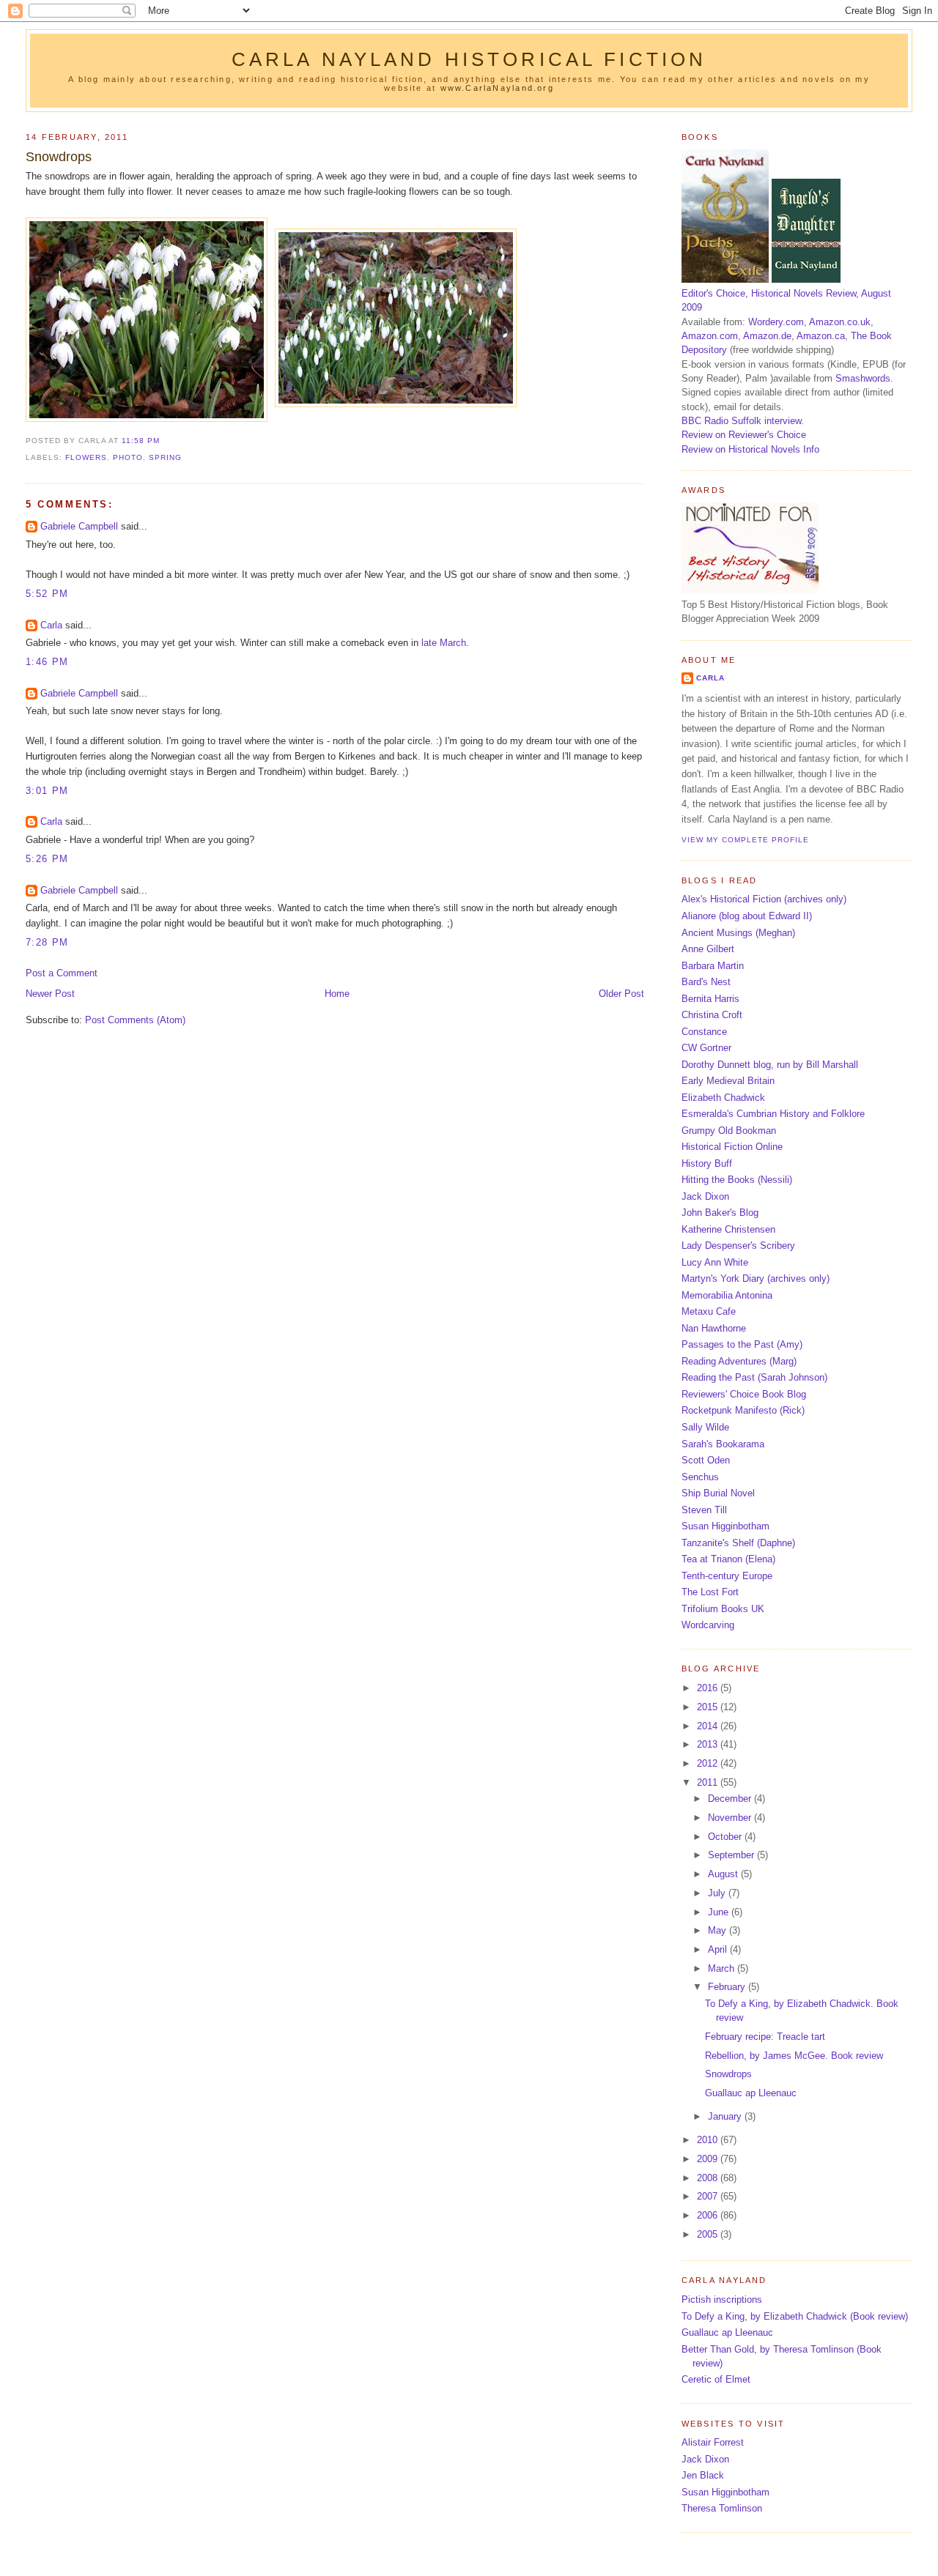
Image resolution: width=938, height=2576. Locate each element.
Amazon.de (767, 336)
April (719, 1949)
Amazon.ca (821, 336)
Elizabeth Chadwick (723, 1098)
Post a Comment (62, 973)
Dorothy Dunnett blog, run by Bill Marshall (770, 1065)
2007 (709, 2196)
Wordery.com (776, 322)
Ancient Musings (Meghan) (738, 933)
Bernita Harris (710, 999)
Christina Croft (712, 1015)
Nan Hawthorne (714, 1328)
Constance (704, 1032)
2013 (709, 1744)
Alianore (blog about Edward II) (747, 916)
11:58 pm (141, 441)
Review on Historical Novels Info (750, 449)
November (731, 1818)
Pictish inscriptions (722, 2300)
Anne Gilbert (708, 949)
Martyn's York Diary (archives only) (756, 1278)
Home (337, 994)
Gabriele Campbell (79, 526)
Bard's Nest (706, 982)
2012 (709, 1763)
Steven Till (704, 1510)
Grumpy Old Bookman (729, 1131)
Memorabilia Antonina (727, 1295)
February (728, 1987)
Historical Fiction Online (732, 1147)
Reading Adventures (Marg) (739, 1361)
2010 (709, 2140)
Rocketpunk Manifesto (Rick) (743, 1410)
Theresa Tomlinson (722, 2508)
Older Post (621, 994)
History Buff (707, 1163)
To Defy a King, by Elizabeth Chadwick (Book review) (795, 2316)
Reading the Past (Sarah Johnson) (754, 1377)
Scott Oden (706, 1460)
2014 (709, 1726)
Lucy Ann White (715, 1262)
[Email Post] (164, 441)
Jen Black (703, 2475)
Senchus (700, 1477)
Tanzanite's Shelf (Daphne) (738, 1543)
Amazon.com (710, 336)
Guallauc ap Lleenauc (751, 2093)
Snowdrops (59, 157)
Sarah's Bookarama (723, 1444)
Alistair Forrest (713, 2442)
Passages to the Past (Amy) (742, 1344)
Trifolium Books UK (723, 1609)
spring (165, 457)
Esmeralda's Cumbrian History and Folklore (773, 1114)
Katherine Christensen (728, 1229)
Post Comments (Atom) (135, 1020)
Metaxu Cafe (709, 1311)
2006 (709, 2215)
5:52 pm (47, 594)
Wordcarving (708, 1625)
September (732, 1855)
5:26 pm (47, 859)
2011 (709, 1782)
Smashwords (863, 378)
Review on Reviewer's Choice (744, 435)
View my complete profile (745, 840)
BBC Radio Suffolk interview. (743, 421)
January (726, 2116)
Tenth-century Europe (727, 1576)
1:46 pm (47, 662)
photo (128, 457)
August (724, 1874)
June (720, 1912)
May (719, 1930)
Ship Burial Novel (718, 1493)
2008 (709, 2178)
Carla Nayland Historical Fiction (469, 59)
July (718, 1893)
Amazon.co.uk (840, 322)
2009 (709, 2159)
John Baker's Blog (720, 1213)
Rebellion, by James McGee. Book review (794, 2056)
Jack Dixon (705, 1196)
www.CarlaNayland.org (497, 88)
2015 (709, 1707)
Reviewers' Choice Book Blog (744, 1394)
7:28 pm (47, 942)
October (726, 1837)
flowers (86, 457)
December (731, 1799)
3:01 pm (47, 791)
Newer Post (50, 994)
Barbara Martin (713, 966)
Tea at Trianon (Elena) (728, 1559)
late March (444, 643)
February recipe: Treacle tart (765, 2037)
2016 (709, 1688)
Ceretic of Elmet (716, 2379)
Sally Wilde (705, 1427)
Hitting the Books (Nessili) (737, 1180)
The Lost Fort (710, 1592)
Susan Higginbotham (725, 1526)
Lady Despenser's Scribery (738, 1246)
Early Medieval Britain (728, 1081)
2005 (709, 2234)
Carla (51, 625)
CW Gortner (706, 1048)
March (723, 1968)
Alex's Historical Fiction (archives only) (764, 899)
